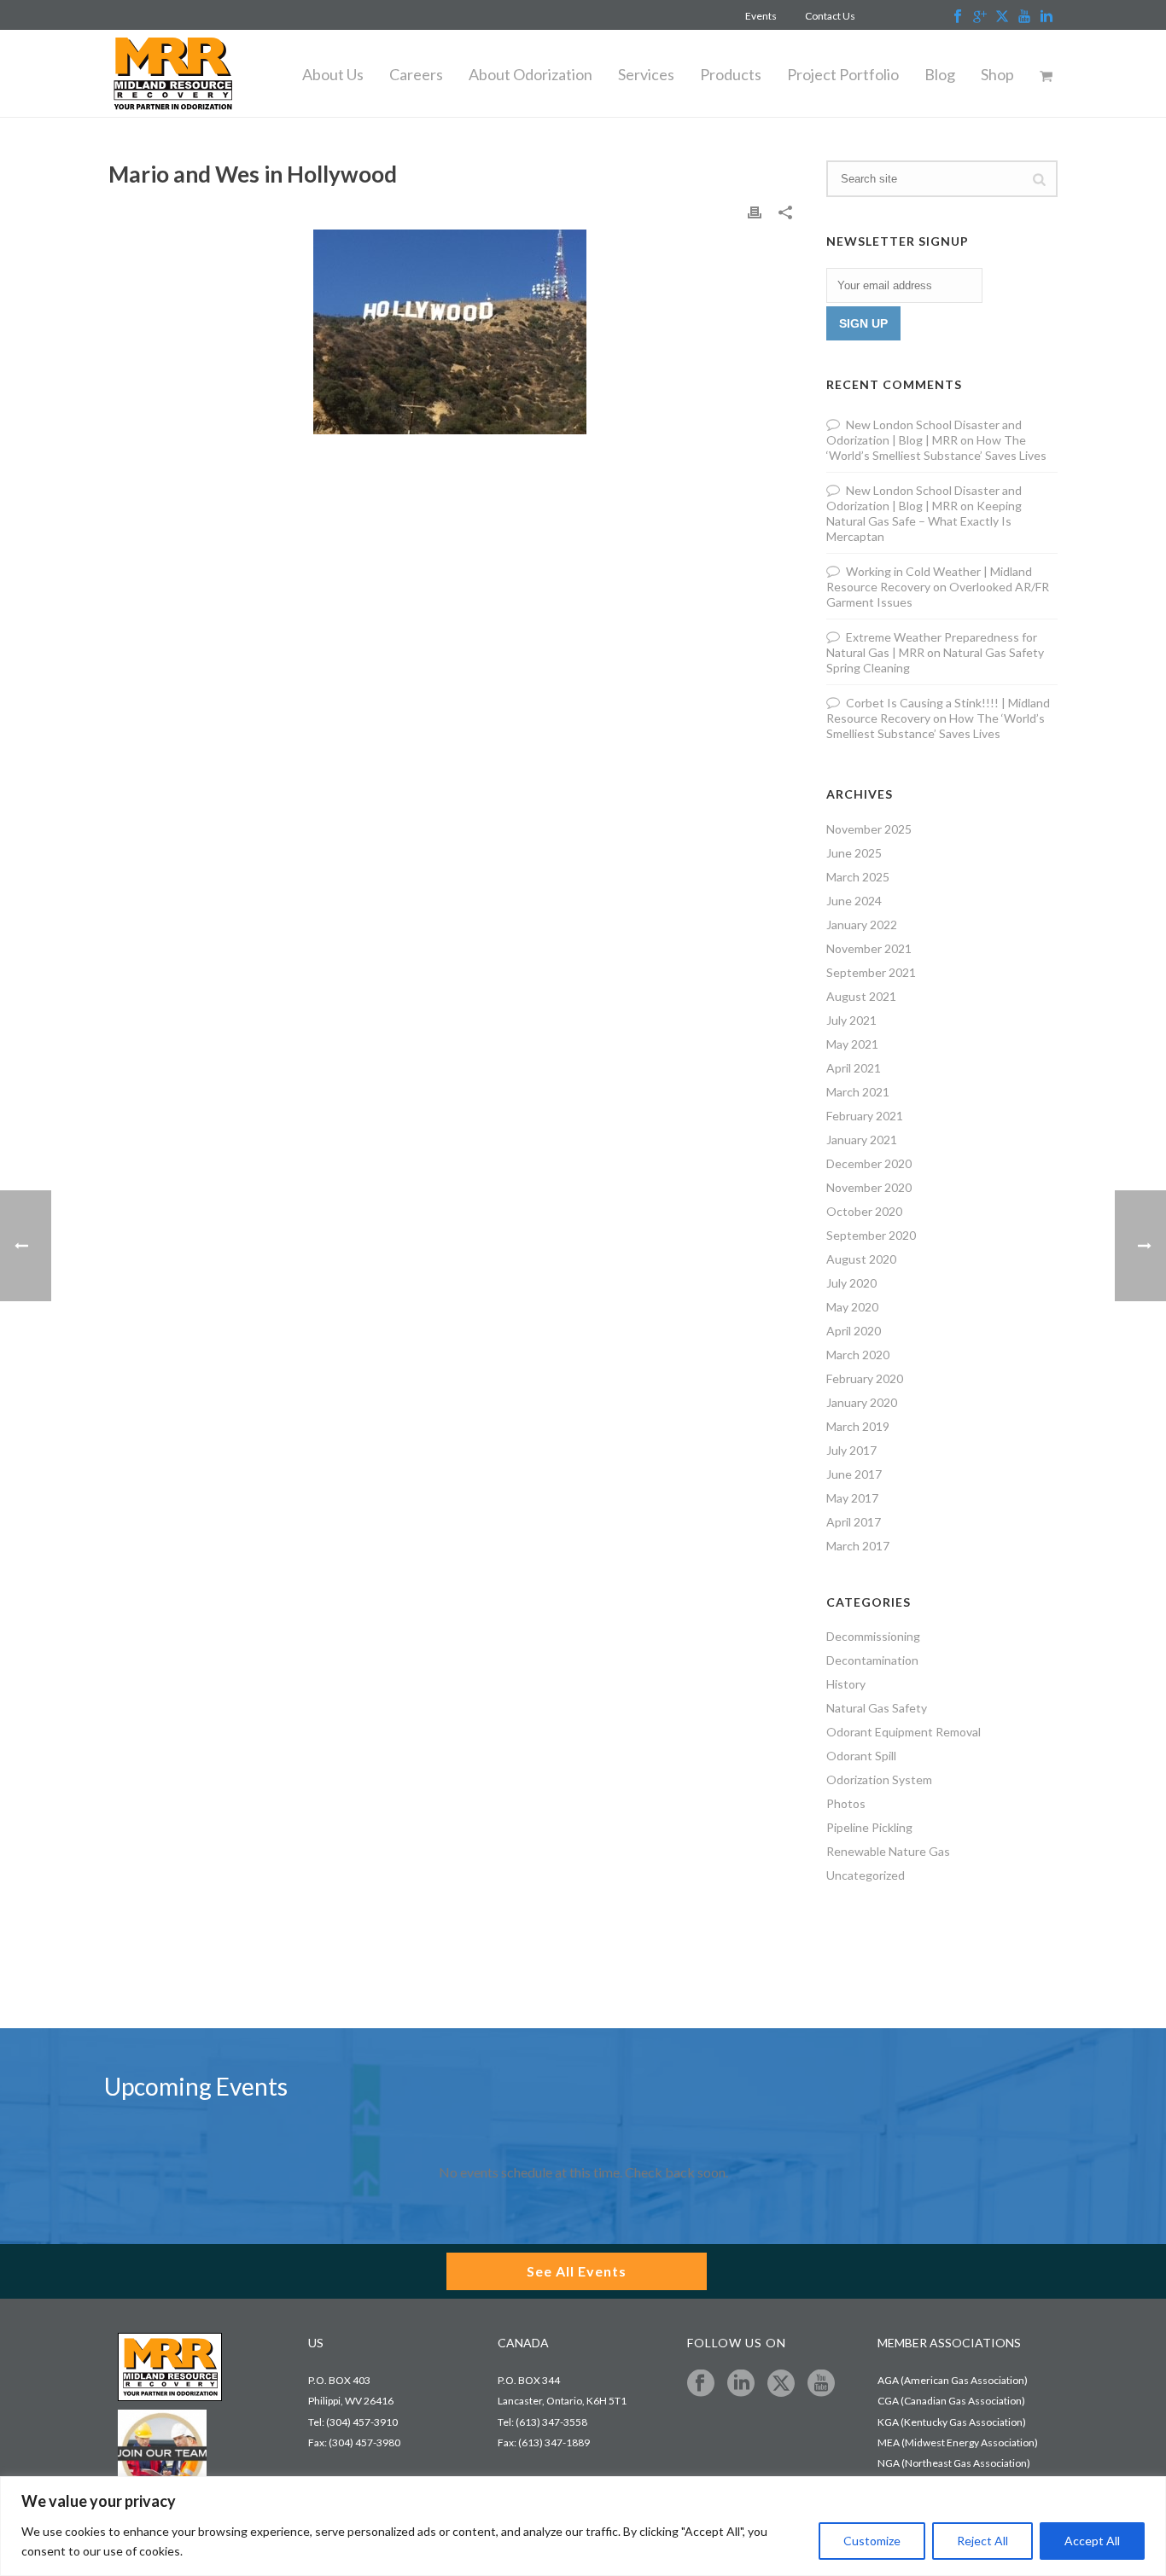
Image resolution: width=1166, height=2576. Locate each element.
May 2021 (852, 1044)
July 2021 (851, 1020)
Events (761, 16)
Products (731, 74)
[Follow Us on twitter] (781, 2384)
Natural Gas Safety (877, 1708)
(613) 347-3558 (551, 2422)
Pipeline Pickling (869, 1827)
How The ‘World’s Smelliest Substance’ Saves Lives (936, 448)
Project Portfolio (843, 74)
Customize (872, 2541)
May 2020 (852, 1307)
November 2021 (869, 948)
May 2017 (852, 1498)
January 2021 (862, 1140)
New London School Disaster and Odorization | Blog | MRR (924, 432)
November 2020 (869, 1187)
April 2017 (854, 1522)
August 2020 (861, 1259)
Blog (940, 74)
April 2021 (854, 1068)
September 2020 (871, 1235)
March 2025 (858, 877)
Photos (846, 1803)
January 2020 (862, 1402)
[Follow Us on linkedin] (741, 2384)
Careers (416, 74)
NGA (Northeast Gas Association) (954, 2463)
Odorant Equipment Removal (904, 1732)
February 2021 (865, 1116)
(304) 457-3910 (362, 2422)
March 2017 (858, 1546)
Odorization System (879, 1779)
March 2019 (858, 1426)
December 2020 (869, 1163)
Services (646, 74)
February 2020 (865, 1378)
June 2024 (854, 901)
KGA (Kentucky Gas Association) (952, 2422)
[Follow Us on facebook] (701, 2384)
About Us (333, 74)
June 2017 (854, 1474)
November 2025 (869, 829)
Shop (997, 74)
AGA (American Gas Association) (953, 2380)
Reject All (982, 2541)
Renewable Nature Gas (888, 1851)
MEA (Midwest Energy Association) (958, 2442)
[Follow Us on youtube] (821, 2384)
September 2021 (871, 972)
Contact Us (830, 16)
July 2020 (851, 1283)
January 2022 (862, 925)
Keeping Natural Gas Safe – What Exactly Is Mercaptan (924, 521)
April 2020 (854, 1331)
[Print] (755, 211)
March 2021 (858, 1092)
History (846, 1684)
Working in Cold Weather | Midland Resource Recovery (929, 579)
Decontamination (872, 1660)
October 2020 (864, 1211)
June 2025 (854, 853)
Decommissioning (873, 1636)
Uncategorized (866, 1875)
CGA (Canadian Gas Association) (951, 2401)
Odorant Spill (861, 1756)
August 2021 (861, 996)
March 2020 (858, 1355)
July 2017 (851, 1450)
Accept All (1092, 2541)
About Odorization (531, 74)
